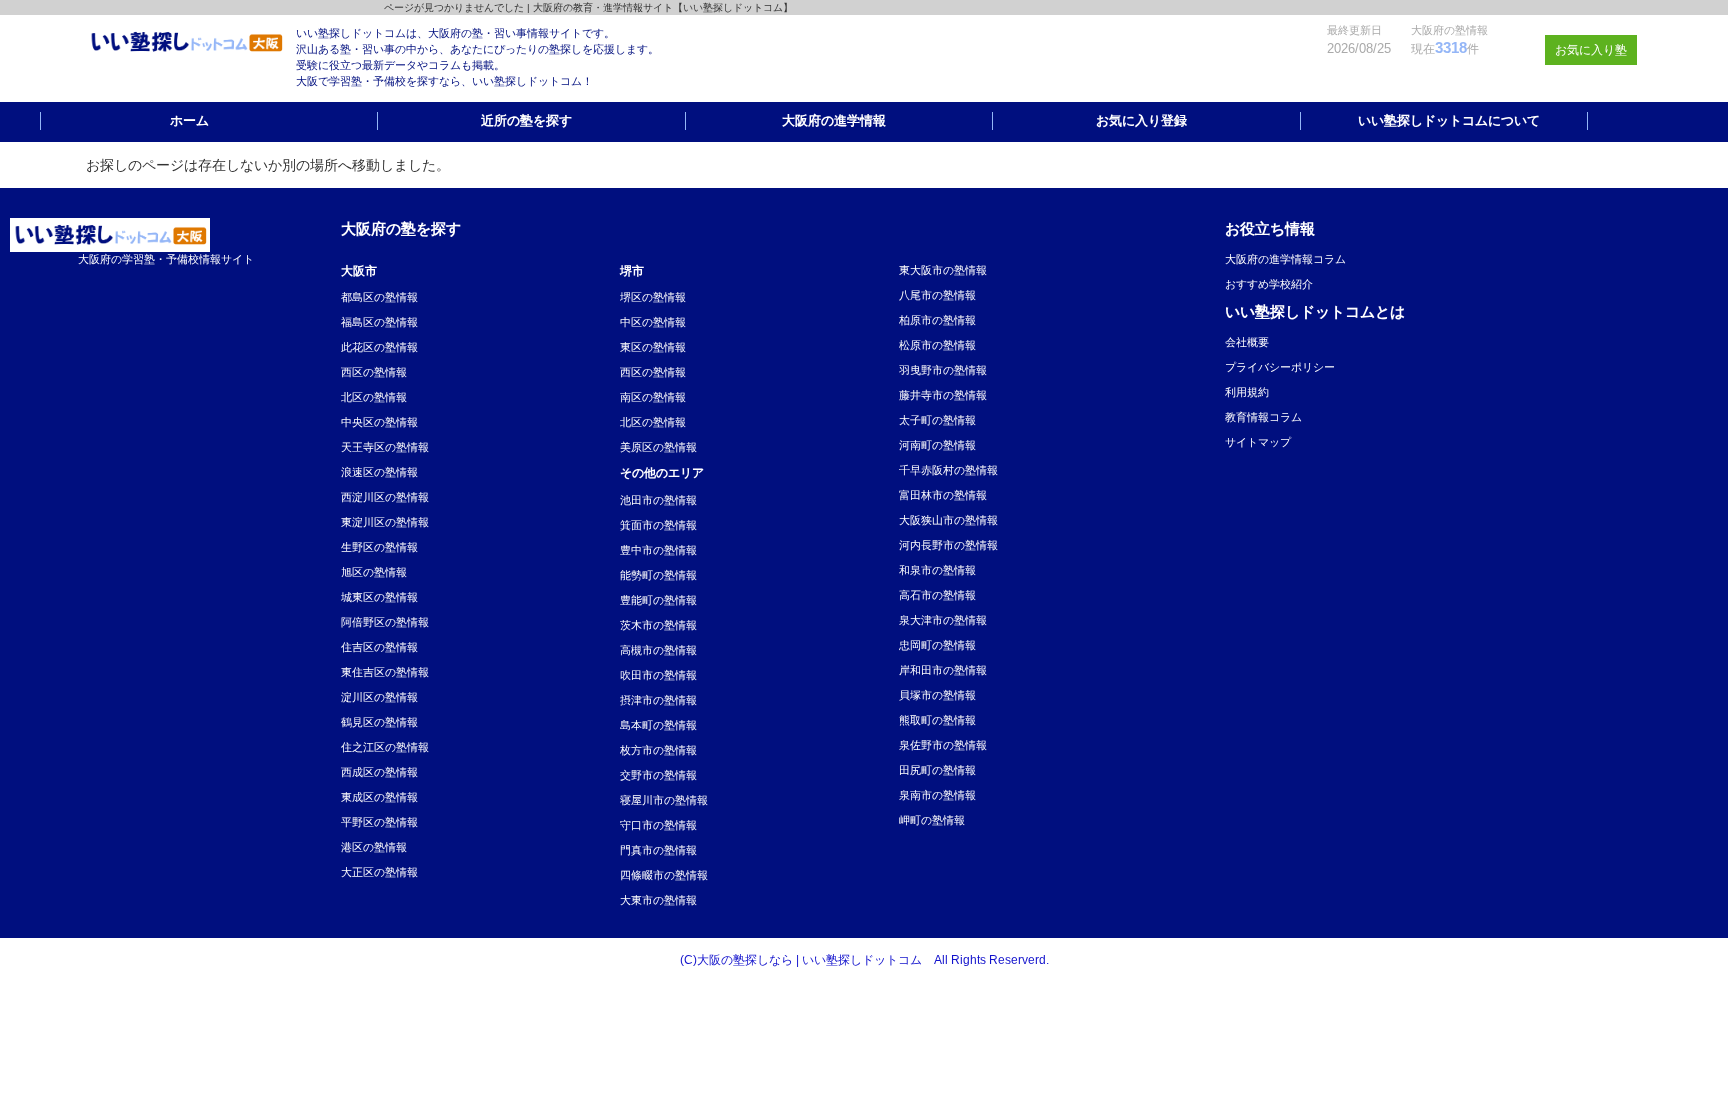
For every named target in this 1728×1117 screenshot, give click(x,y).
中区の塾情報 (653, 322)
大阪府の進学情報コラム (1285, 259)
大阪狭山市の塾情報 (948, 520)
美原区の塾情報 (658, 447)
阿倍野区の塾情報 (385, 622)
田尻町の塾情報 (937, 770)
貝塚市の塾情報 (937, 695)
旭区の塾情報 (374, 572)
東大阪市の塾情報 (943, 270)
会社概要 (1247, 342)
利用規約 (1247, 392)
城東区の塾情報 (379, 597)
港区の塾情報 (374, 847)
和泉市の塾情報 (937, 570)
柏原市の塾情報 (937, 320)
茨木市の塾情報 (658, 625)
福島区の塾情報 (379, 322)
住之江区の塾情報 (385, 747)
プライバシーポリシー (1280, 367)
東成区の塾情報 (379, 797)
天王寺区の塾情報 (385, 447)
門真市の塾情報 (658, 850)
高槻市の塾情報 (658, 650)
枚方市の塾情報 (658, 750)
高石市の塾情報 (937, 595)
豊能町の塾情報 (658, 600)
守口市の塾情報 (658, 825)
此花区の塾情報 (379, 347)
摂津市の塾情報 (658, 700)
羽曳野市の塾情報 (943, 370)
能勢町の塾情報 (658, 575)
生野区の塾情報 (379, 547)
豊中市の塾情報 (658, 550)
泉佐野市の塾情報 (943, 745)
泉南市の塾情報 (937, 795)
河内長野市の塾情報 (948, 545)
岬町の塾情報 (932, 820)
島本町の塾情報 (658, 725)
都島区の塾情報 (379, 297)
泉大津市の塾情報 (943, 620)
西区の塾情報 (374, 372)
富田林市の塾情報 (943, 495)
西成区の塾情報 (379, 772)
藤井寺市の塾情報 (943, 395)
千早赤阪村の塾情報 (948, 470)
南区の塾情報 (653, 397)
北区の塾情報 (374, 397)
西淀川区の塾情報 (385, 497)
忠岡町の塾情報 (937, 645)
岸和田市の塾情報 (943, 670)
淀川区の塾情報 (379, 697)
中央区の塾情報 (379, 422)
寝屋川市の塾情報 (664, 800)
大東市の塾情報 (658, 900)
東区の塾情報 (653, 347)
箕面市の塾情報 (658, 525)
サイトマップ (1258, 442)
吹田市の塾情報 (658, 675)
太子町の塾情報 (937, 420)
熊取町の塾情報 (937, 720)
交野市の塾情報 (658, 775)
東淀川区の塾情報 (385, 522)
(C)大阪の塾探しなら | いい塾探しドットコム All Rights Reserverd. (864, 960)
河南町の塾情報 (937, 445)
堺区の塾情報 (653, 297)
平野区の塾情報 (379, 822)
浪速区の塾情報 (379, 472)
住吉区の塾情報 (379, 647)
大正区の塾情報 (379, 872)
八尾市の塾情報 (937, 295)
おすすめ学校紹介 (1269, 284)
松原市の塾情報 (937, 345)
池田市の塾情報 (658, 500)
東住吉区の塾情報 (385, 672)
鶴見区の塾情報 (379, 722)
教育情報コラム (1263, 417)
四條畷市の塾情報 (664, 875)
